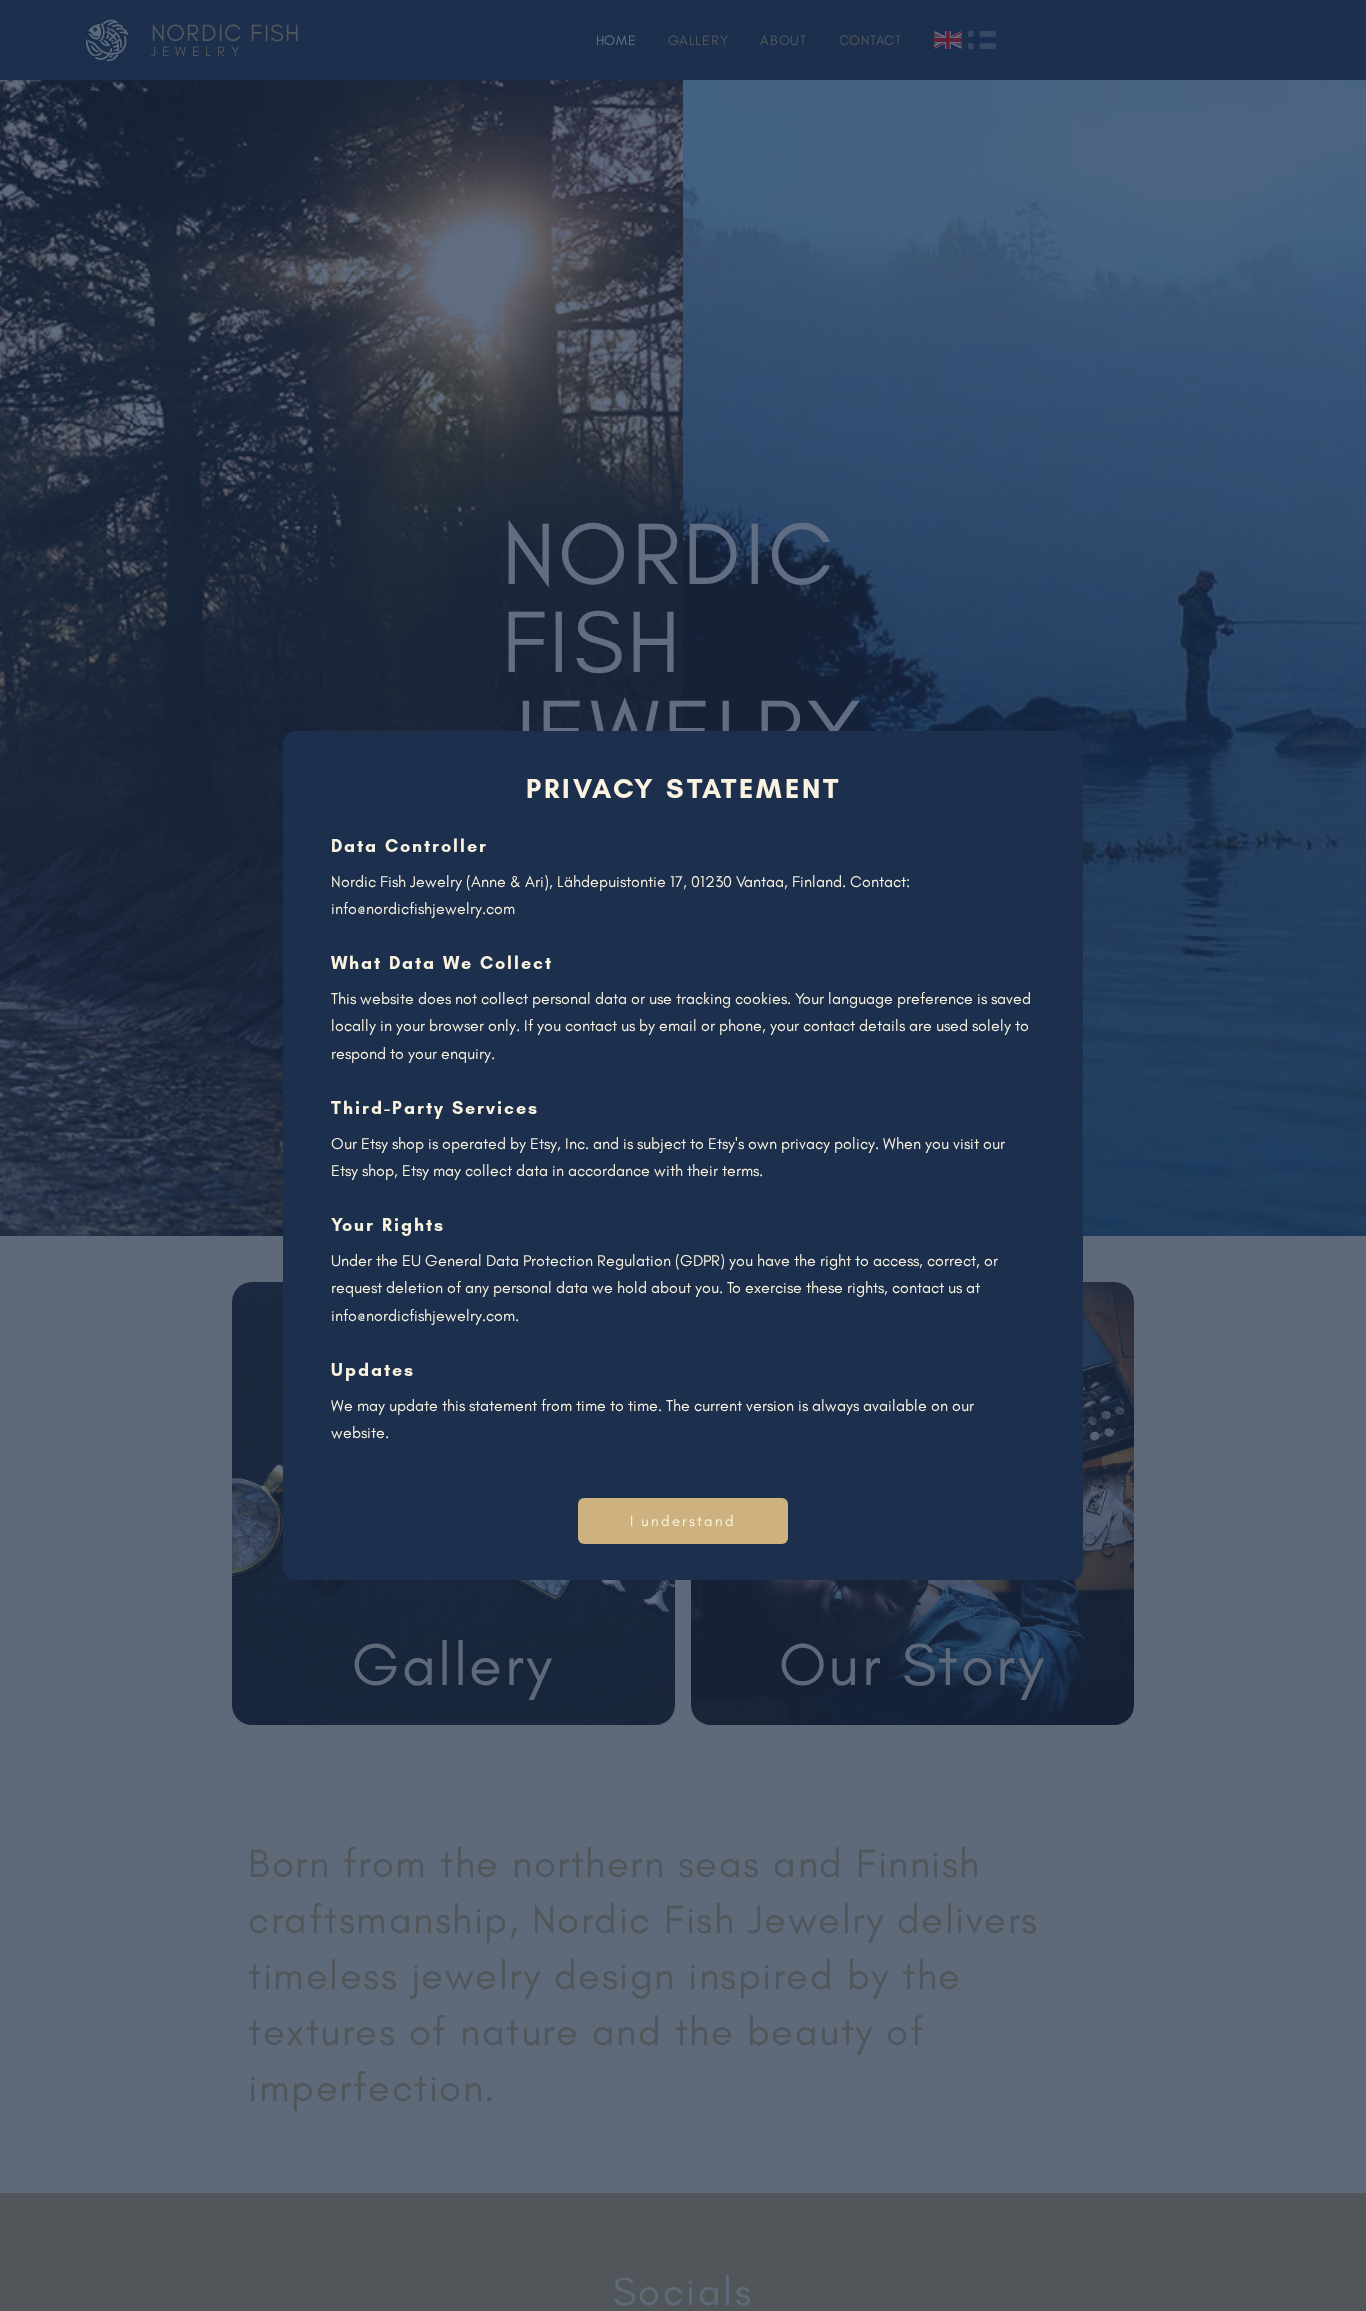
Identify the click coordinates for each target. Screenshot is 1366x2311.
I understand (683, 1521)
